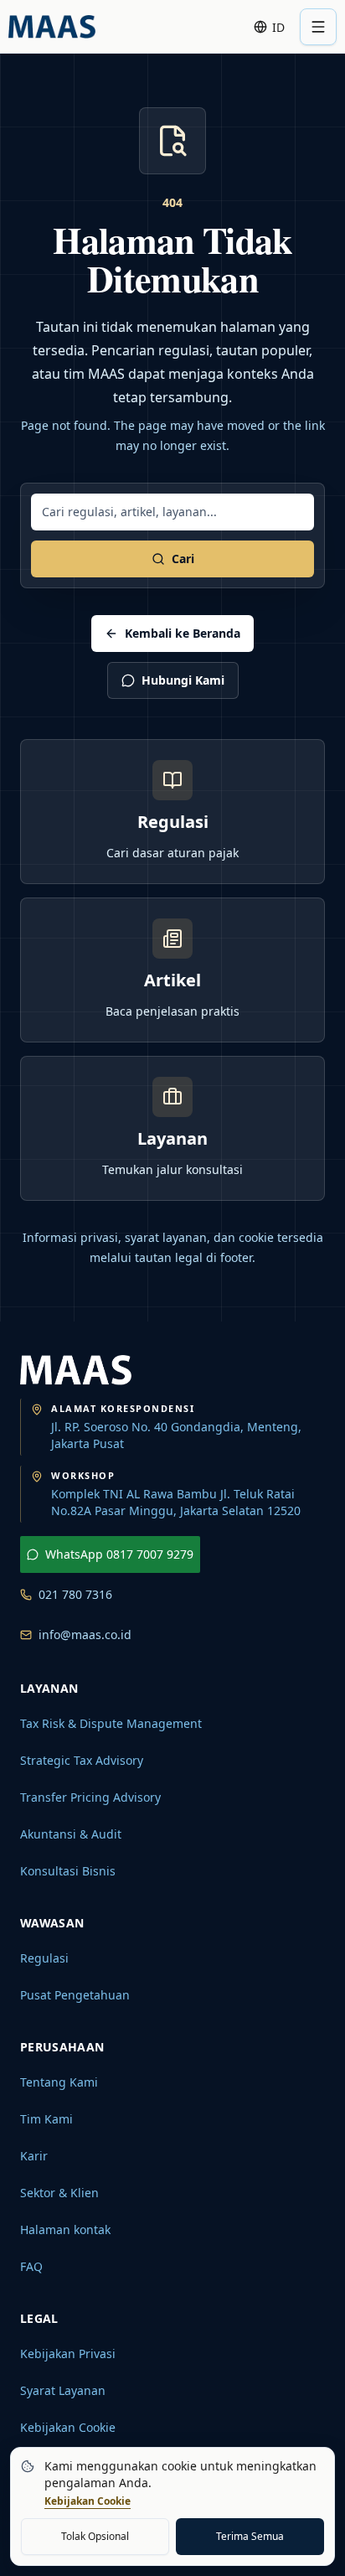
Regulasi (44, 1958)
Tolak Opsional (95, 2536)
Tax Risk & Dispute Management (111, 1723)
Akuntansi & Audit (71, 1834)
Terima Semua (250, 2536)
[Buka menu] (318, 27)
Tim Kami (46, 2119)
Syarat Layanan (63, 2390)
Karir (34, 2156)
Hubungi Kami (183, 680)
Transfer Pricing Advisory (90, 1797)
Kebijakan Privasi (68, 2354)
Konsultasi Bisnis (68, 1871)
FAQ (31, 2266)
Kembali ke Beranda (183, 633)
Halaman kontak (65, 2229)
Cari (183, 559)
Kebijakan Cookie (68, 2427)
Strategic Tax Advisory (82, 1760)
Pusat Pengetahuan (75, 1995)
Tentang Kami (59, 2082)
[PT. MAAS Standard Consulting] (76, 1370)
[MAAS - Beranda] (52, 27)
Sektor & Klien (59, 2193)
